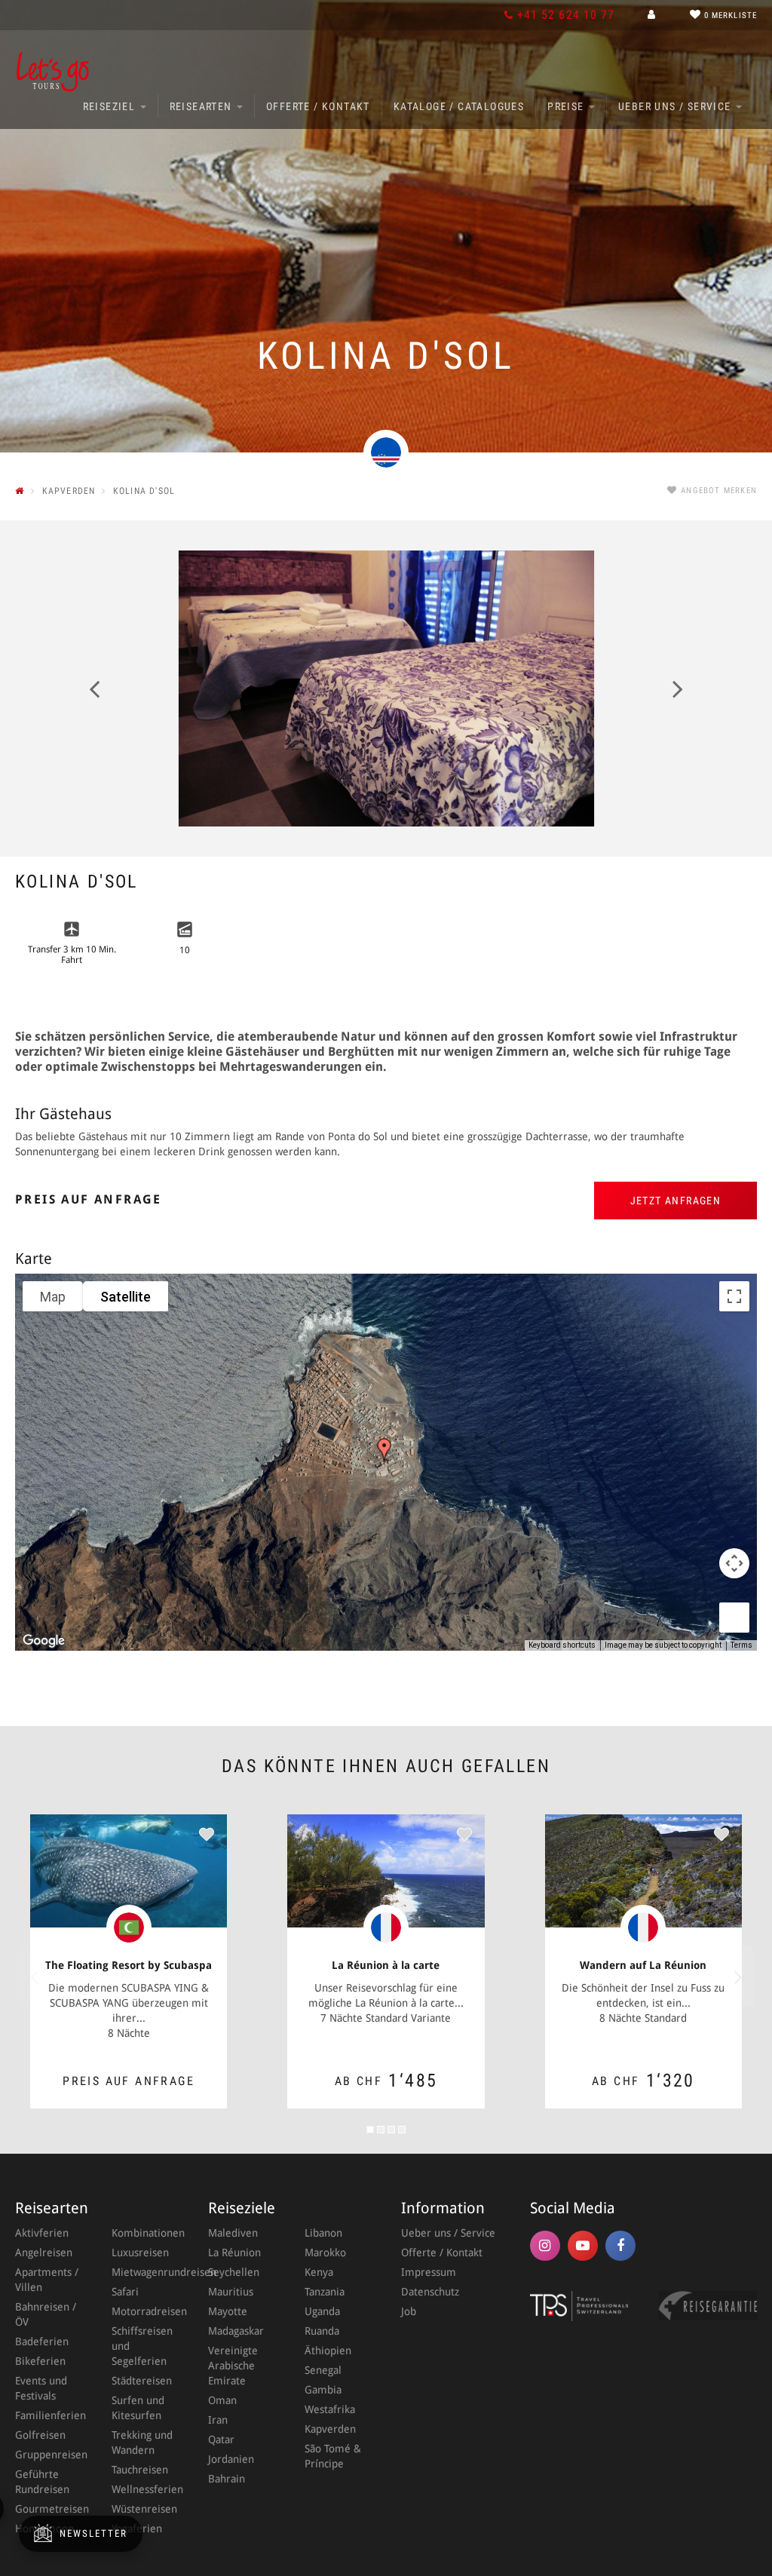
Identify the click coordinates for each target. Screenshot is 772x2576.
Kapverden (330, 2429)
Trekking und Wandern (142, 2443)
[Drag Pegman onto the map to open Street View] (734, 1618)
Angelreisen (44, 2252)
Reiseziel (111, 106)
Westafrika (330, 2409)
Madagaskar (236, 2331)
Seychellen (234, 2272)
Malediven (233, 2233)
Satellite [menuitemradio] (126, 1297)
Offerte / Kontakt (318, 106)
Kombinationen (145, 2233)
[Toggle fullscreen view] (734, 1296)
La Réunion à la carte (386, 1965)
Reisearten (202, 106)
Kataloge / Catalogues (459, 106)
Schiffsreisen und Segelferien (142, 2346)
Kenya (319, 2272)
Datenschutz (430, 2292)
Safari (125, 2292)
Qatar (221, 2440)
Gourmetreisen (48, 2509)
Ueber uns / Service (676, 106)
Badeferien (42, 2341)
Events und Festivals (41, 2388)
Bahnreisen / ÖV (46, 2314)
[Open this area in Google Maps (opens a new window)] (44, 1641)
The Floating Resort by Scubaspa (129, 1965)
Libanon (323, 2233)
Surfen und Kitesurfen (138, 2408)
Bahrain (227, 2479)
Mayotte (228, 2311)
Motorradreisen (145, 2311)
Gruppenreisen (48, 2455)
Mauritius (231, 2292)
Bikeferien (40, 2361)
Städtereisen (142, 2381)
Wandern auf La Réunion (643, 1965)
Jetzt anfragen (676, 1201)
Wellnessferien (145, 2489)
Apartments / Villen (47, 2280)
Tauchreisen (140, 2470)
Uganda (322, 2311)
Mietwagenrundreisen (145, 2272)
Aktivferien (42, 2233)
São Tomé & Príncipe (333, 2456)
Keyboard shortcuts (562, 1645)
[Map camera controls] (734, 1563)
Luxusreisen (140, 2252)
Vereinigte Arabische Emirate (233, 2366)
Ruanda (322, 2331)
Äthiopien (328, 2351)
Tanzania (325, 2292)
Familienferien (48, 2415)
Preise (567, 106)
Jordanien (231, 2459)
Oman (222, 2400)
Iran (218, 2420)
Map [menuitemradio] (53, 1297)
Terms (741, 1645)
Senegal (323, 2370)
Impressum (429, 2272)
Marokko (325, 2252)
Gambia (323, 2390)
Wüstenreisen (144, 2509)
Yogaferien (137, 2528)
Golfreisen (40, 2435)
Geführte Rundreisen (42, 2482)
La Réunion (234, 2252)
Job (409, 2311)
